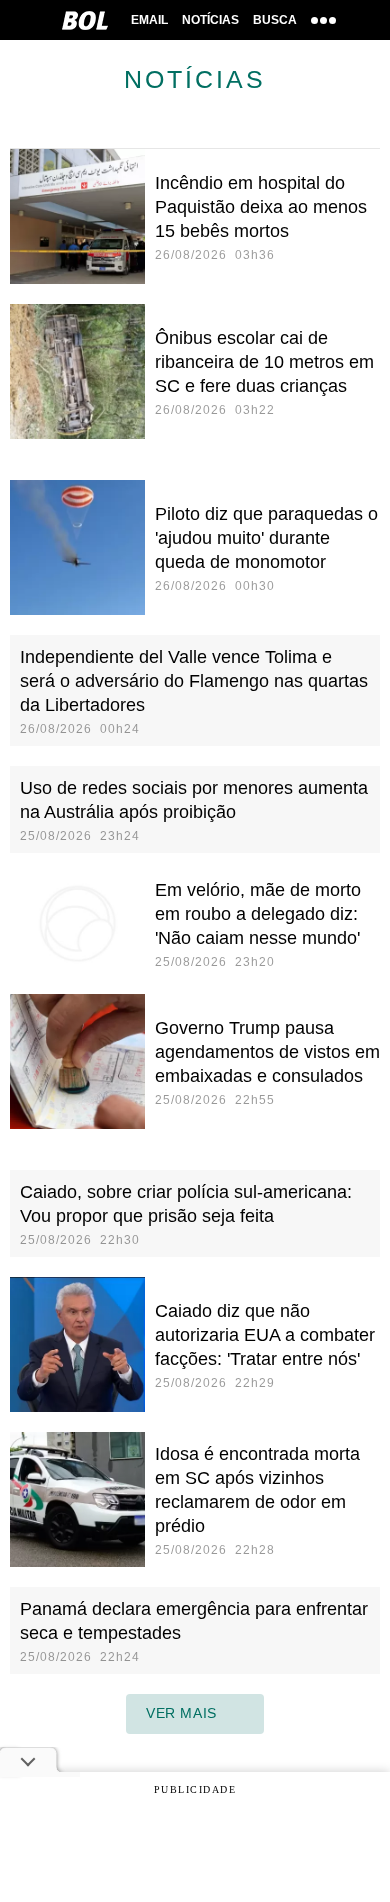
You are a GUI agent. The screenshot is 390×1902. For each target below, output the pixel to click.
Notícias (210, 20)
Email (149, 20)
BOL (85, 20)
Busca (275, 20)
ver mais (181, 1713)
